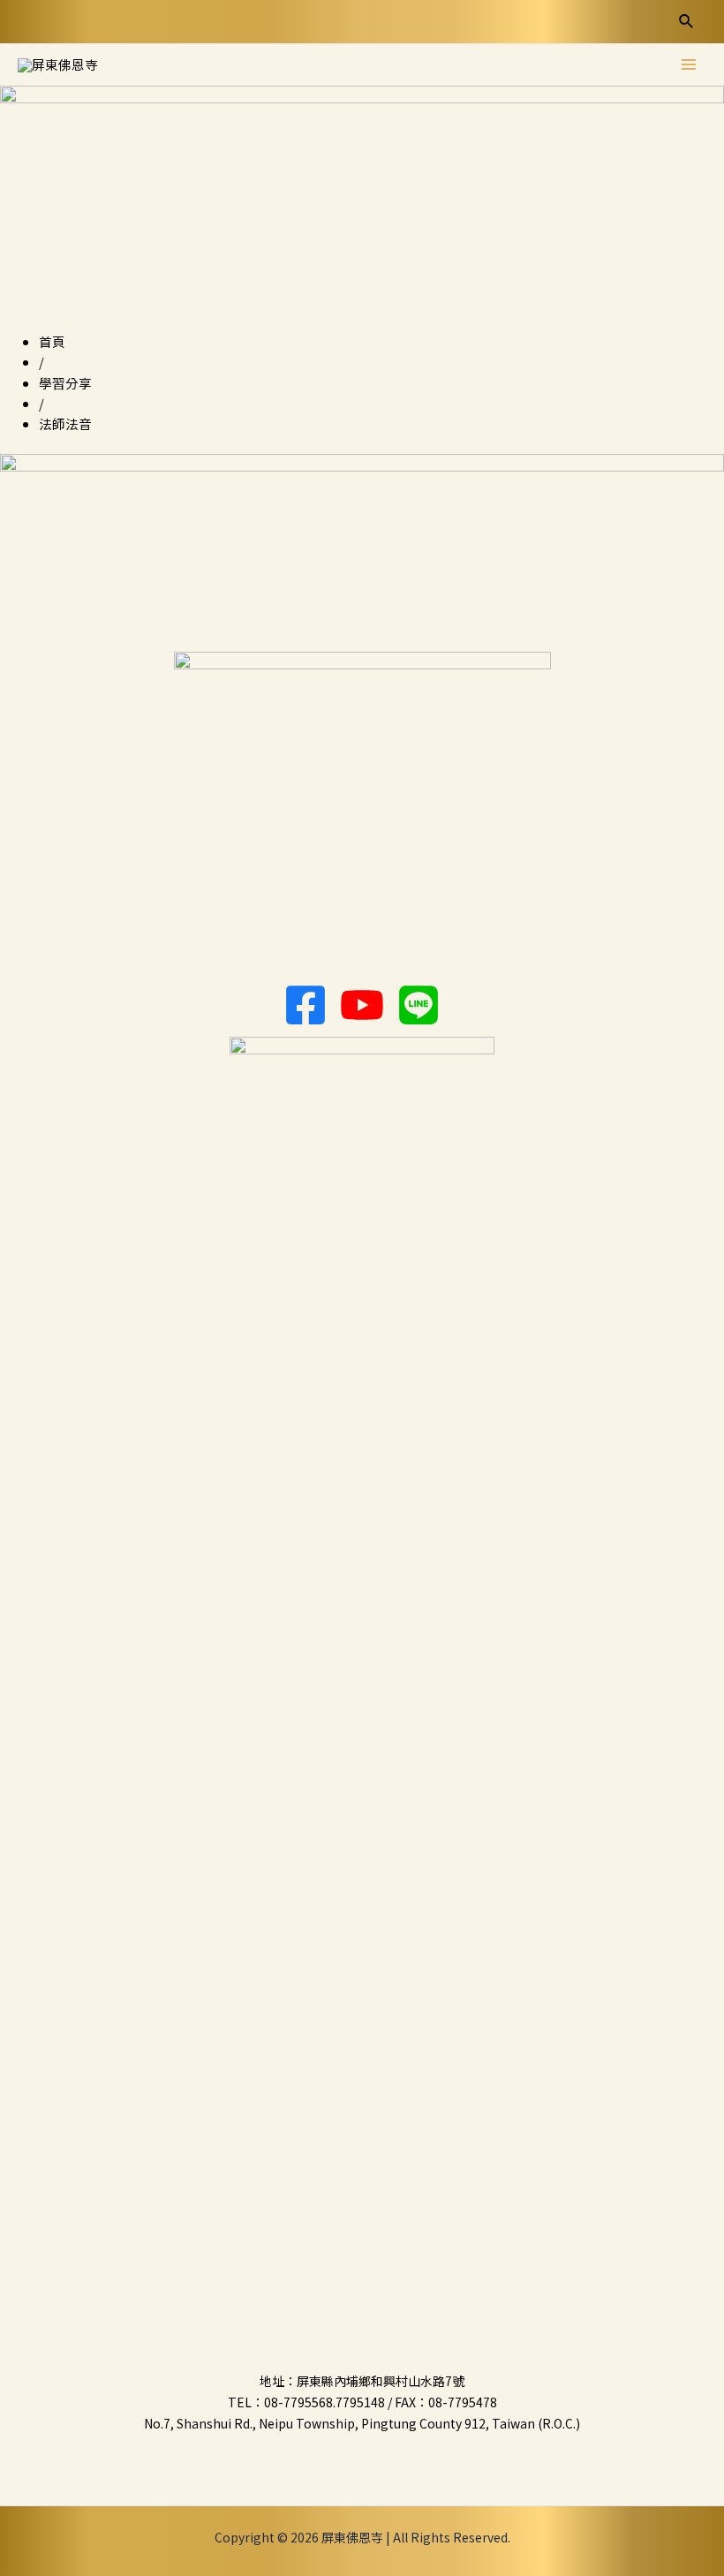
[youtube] (362, 1005)
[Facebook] (305, 1005)
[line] (419, 1005)
